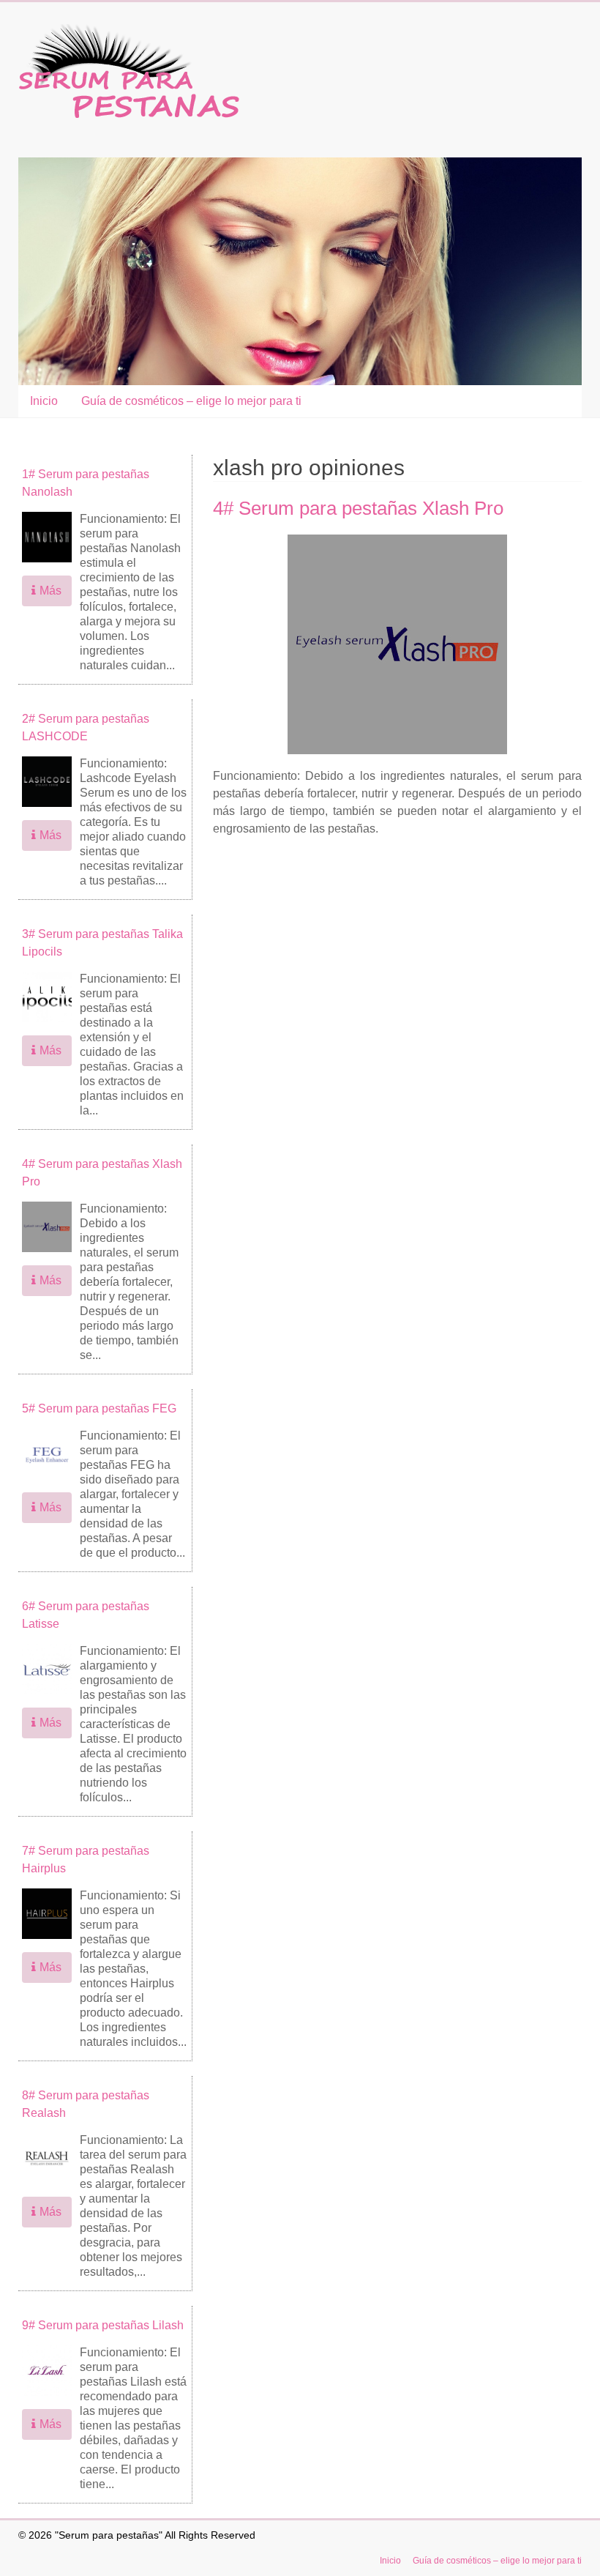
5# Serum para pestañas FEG (99, 1408)
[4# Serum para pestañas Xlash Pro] (397, 541)
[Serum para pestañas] (129, 31)
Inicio (44, 401)
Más (50, 591)
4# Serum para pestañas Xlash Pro (358, 508)
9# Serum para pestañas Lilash (103, 2325)
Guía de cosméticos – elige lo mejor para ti (191, 401)
